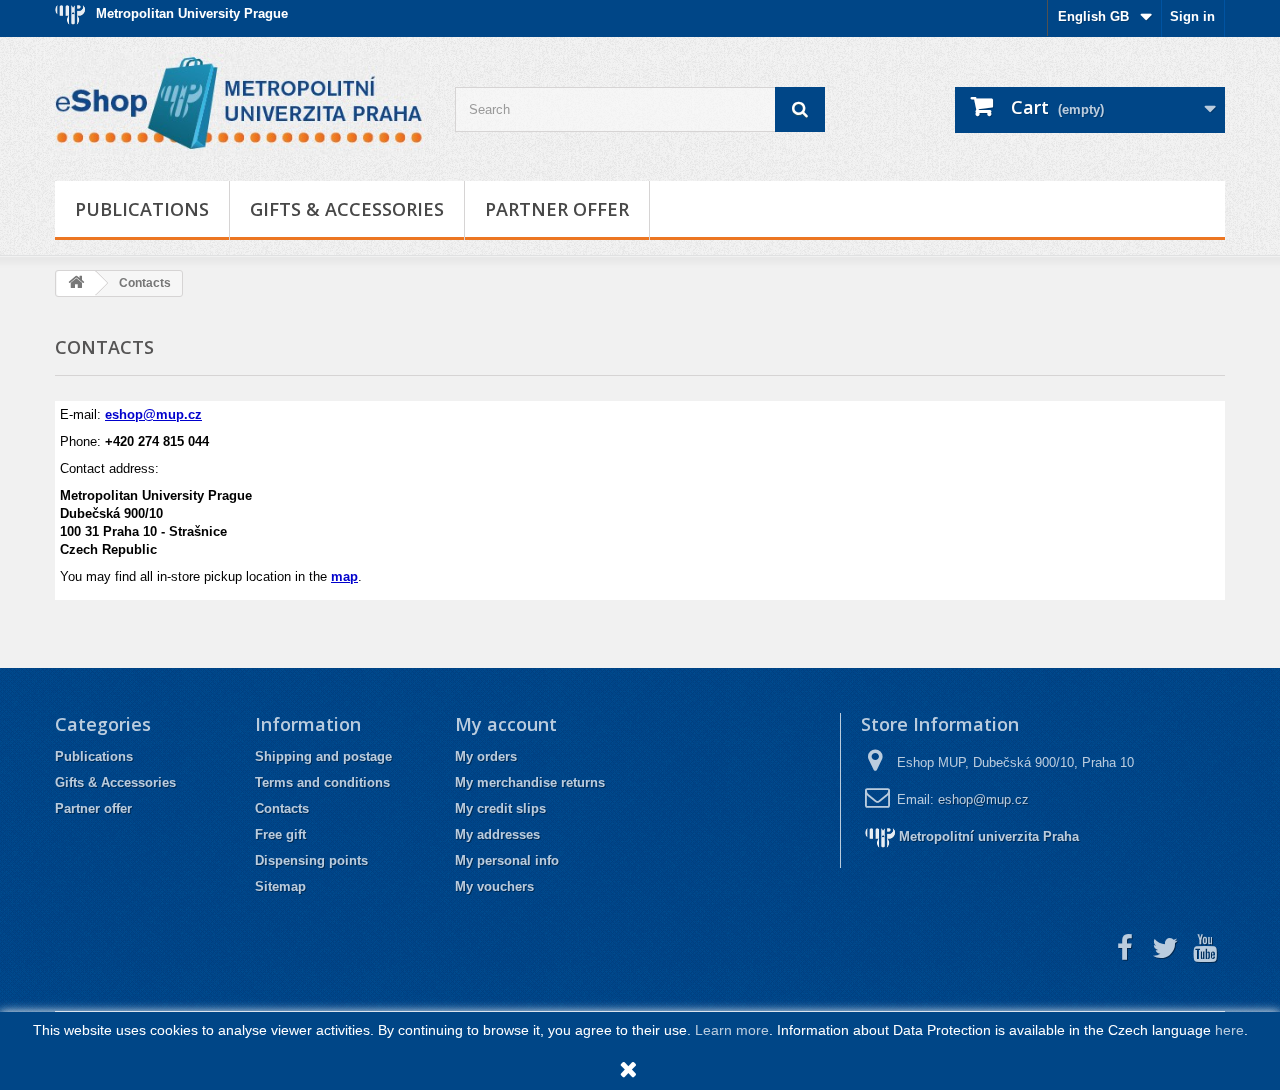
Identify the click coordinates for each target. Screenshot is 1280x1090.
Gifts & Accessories (347, 209)
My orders (486, 756)
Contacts (282, 808)
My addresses (497, 834)
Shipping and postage (323, 756)
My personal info (507, 860)
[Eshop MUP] (240, 104)
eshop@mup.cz (153, 414)
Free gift (280, 834)
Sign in (1192, 16)
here (1229, 1030)
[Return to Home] (76, 283)
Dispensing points (311, 860)
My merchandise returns (530, 782)
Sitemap (280, 886)
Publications (142, 209)
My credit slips (500, 808)
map (344, 576)
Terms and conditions (322, 782)
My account (506, 724)
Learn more (732, 1030)
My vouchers (494, 886)
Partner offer (557, 209)
